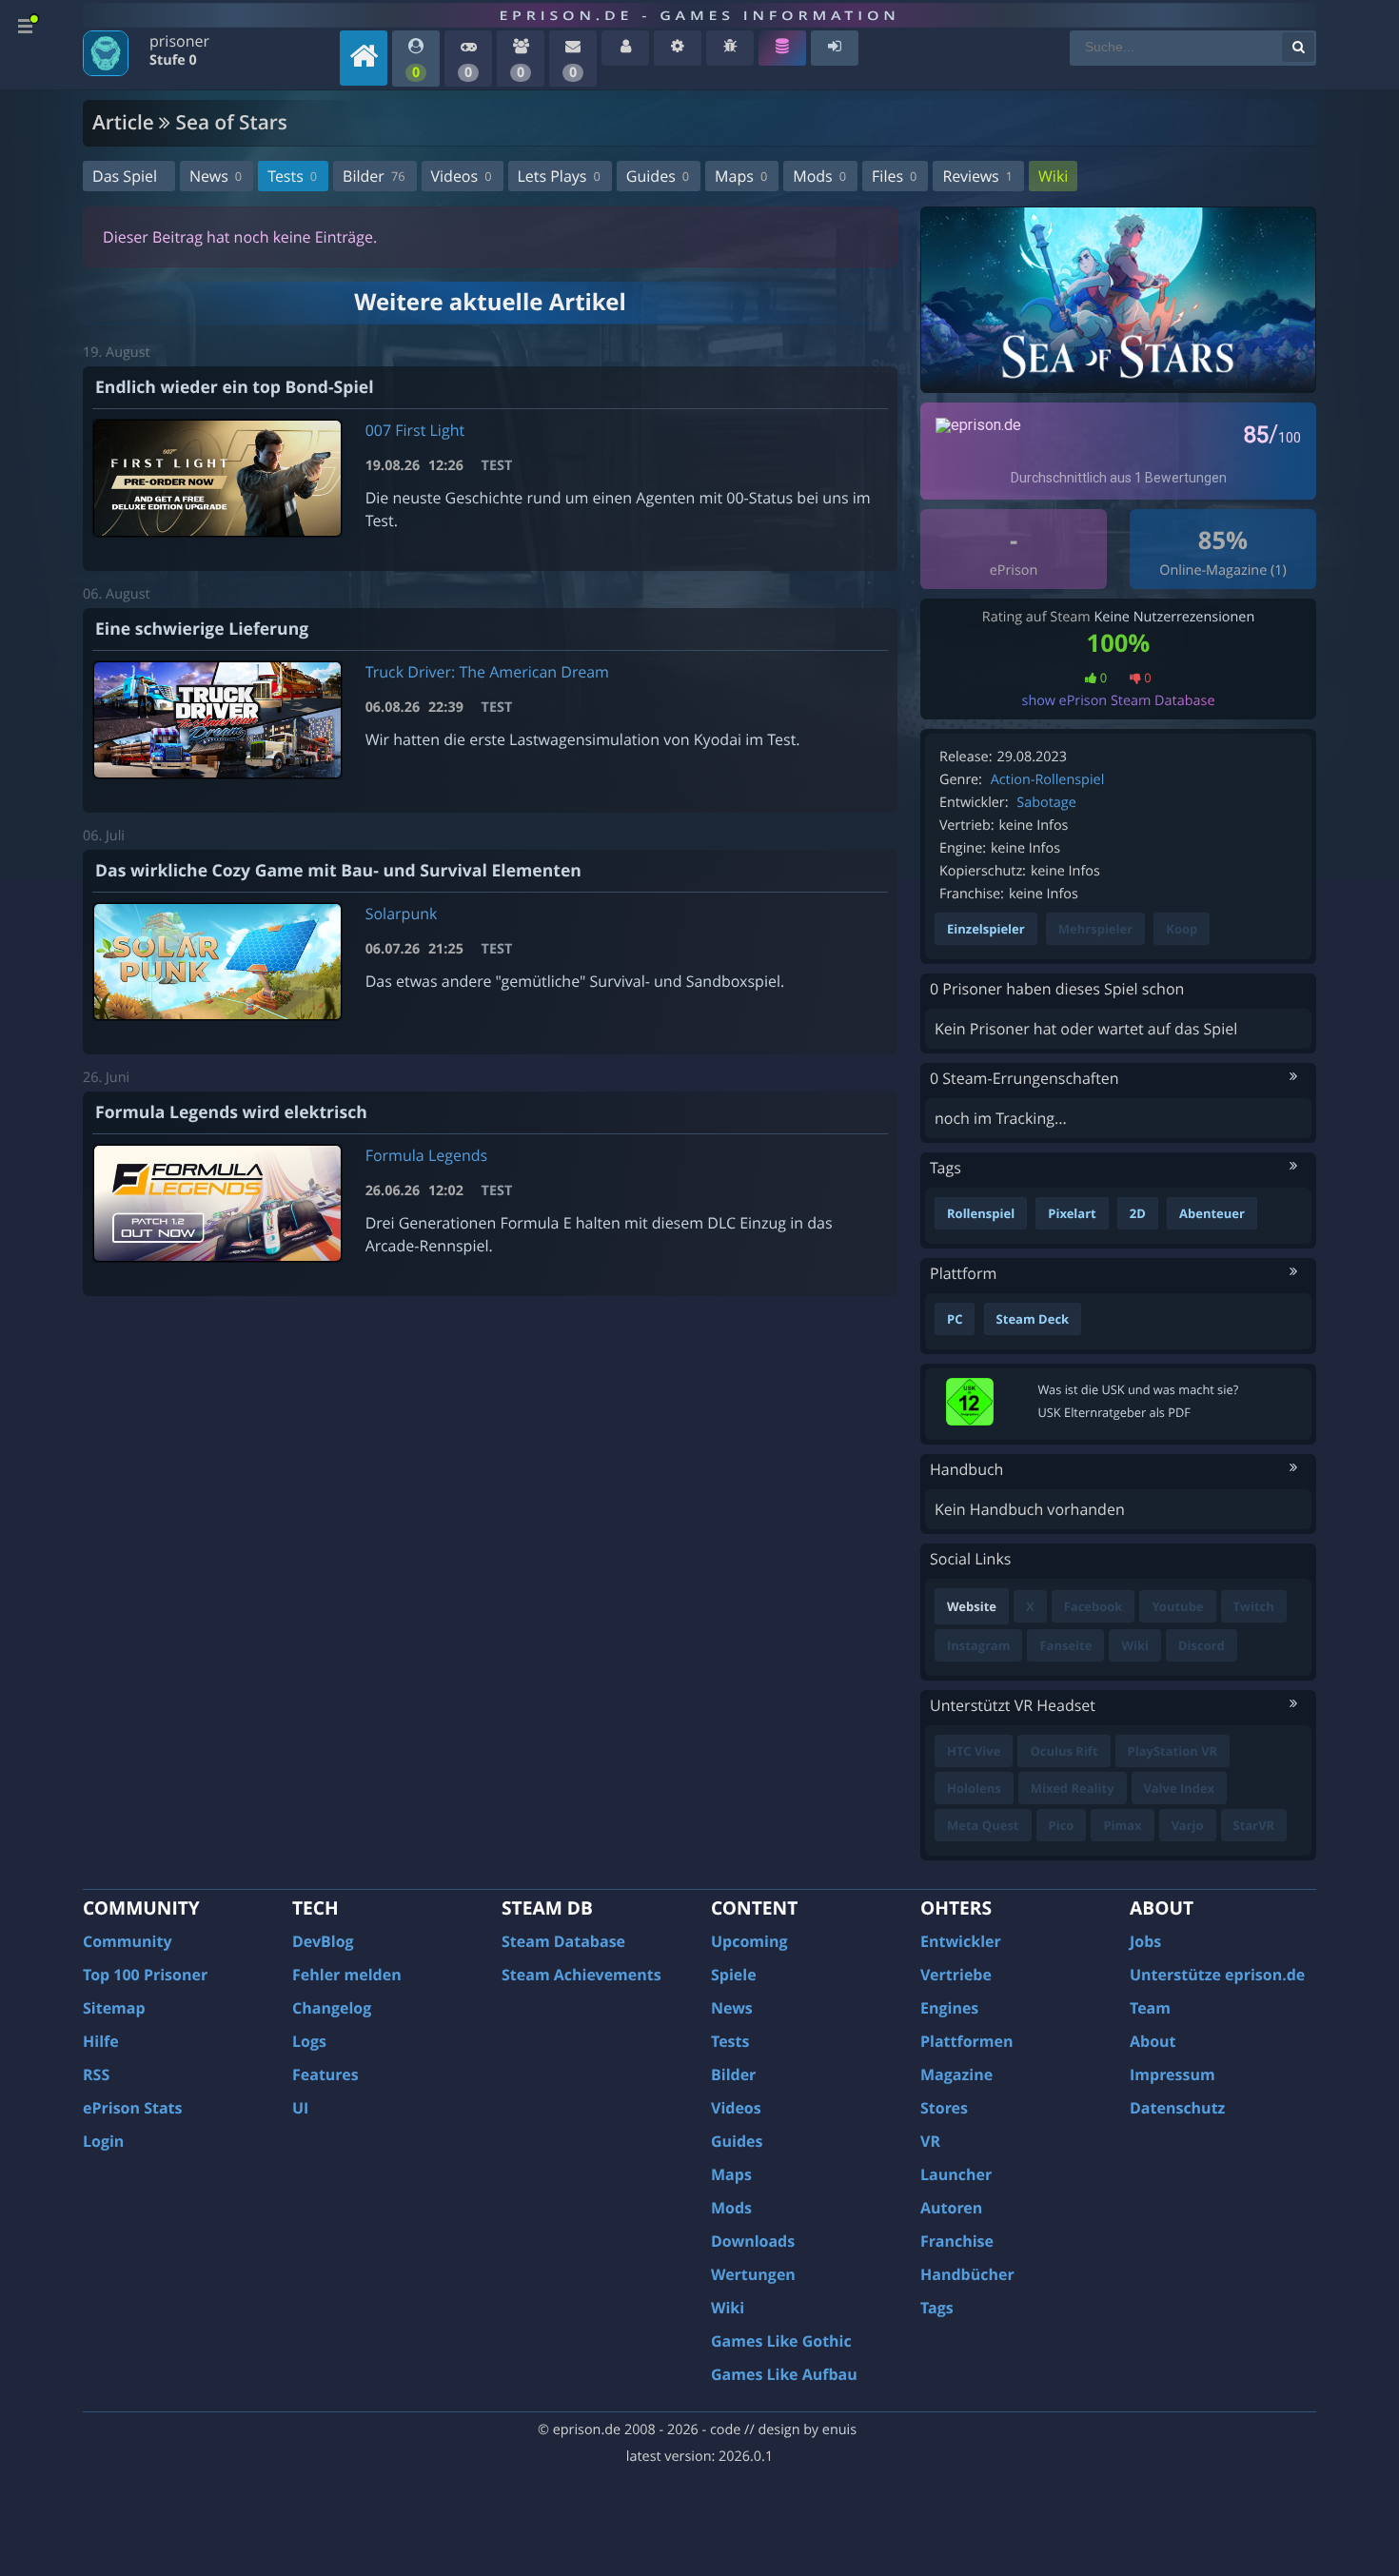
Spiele (734, 1975)
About (1153, 2041)
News (216, 176)
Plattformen (967, 2041)
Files (894, 176)
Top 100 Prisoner (145, 1975)
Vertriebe (956, 1975)
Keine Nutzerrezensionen (1174, 617)
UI (300, 2108)
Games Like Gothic (781, 2341)
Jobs (1145, 1941)
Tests (292, 176)
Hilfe (101, 2041)
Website (972, 1606)
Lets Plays (559, 176)
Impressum (1172, 2075)
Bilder (374, 176)
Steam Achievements (581, 1975)
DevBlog (323, 1941)
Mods (819, 176)
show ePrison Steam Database (1119, 701)
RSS (96, 2075)
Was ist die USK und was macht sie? (1139, 1389)
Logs (309, 2041)
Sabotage (1046, 803)
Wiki (1053, 176)
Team (1150, 2008)
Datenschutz (1177, 2108)
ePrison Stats (133, 2108)
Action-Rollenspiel (1048, 780)
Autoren (951, 2208)
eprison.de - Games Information (699, 15)
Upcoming (749, 1941)
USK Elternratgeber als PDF (1114, 1412)
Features (325, 2075)
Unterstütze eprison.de (1217, 1975)
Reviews (977, 176)
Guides (658, 176)
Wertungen (753, 2274)
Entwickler (961, 1941)
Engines (949, 2008)
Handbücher (967, 2274)
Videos (462, 176)
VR (930, 2141)
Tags (937, 2308)
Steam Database (563, 1941)
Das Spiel (125, 176)
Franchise (957, 2241)
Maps (741, 176)
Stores (944, 2108)
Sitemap (114, 2008)
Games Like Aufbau (784, 2374)
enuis (839, 2430)
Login (103, 2141)
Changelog (332, 2008)
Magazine (956, 2075)
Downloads (753, 2241)
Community (127, 1941)
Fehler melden (347, 1975)
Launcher (956, 2174)
